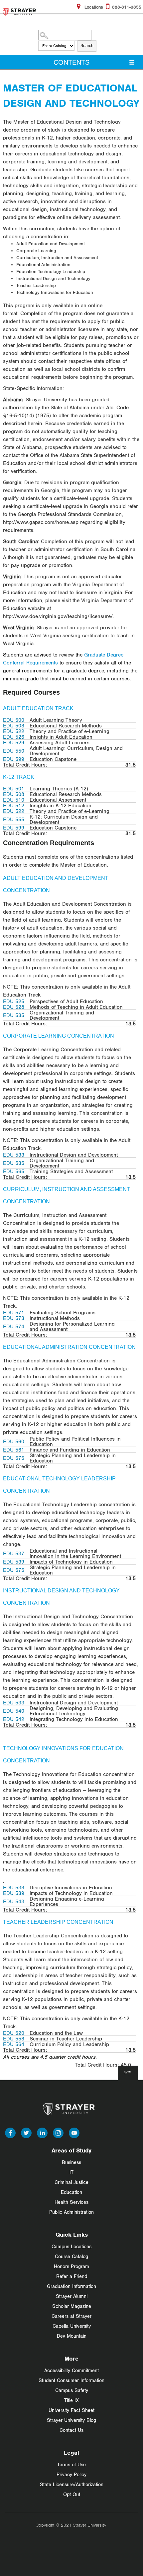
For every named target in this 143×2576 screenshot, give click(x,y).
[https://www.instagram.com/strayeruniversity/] (58, 2132)
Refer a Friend (72, 2276)
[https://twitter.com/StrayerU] (26, 2132)
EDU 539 (14, 1562)
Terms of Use (71, 2464)
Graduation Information (71, 2286)
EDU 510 (14, 800)
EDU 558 (14, 2038)
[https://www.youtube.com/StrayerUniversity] (74, 2132)
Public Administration (71, 2212)
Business (71, 2162)
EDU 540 (14, 1711)
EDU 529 (14, 742)
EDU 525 (14, 1001)
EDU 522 (14, 731)
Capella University (72, 2326)
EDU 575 (14, 1458)
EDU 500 (14, 720)
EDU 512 (14, 805)
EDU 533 (14, 1155)
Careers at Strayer (71, 2316)
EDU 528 (14, 1007)
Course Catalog (71, 2256)
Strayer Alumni (72, 2296)
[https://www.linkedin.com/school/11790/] (42, 2132)
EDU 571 (14, 1312)
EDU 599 (14, 759)
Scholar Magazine (72, 2306)
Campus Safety (72, 2390)
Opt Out (72, 2494)
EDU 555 (14, 819)
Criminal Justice (71, 2182)
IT (71, 2172)
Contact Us (71, 2430)
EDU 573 (14, 1318)
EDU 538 (14, 1887)
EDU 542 (14, 1719)
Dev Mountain (72, 2336)
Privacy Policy (71, 2474)
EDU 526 (14, 737)
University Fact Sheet (71, 2410)
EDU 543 (14, 1901)
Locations (93, 7)
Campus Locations (71, 2246)
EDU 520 (14, 2033)
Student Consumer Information (71, 2380)
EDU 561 (14, 1450)
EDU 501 (14, 788)
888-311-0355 (127, 7)
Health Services (71, 2202)
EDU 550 (14, 751)
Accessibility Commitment (71, 2370)
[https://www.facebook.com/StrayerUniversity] (10, 2132)
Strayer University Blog (71, 2420)
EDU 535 (14, 1015)
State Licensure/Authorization (72, 2484)
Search (87, 46)
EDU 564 (14, 2044)
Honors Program (71, 2266)
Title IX (71, 2400)
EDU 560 (14, 1441)
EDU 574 (14, 1326)
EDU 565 (14, 1171)
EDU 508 (14, 725)
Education (71, 2192)
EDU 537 (14, 1553)
